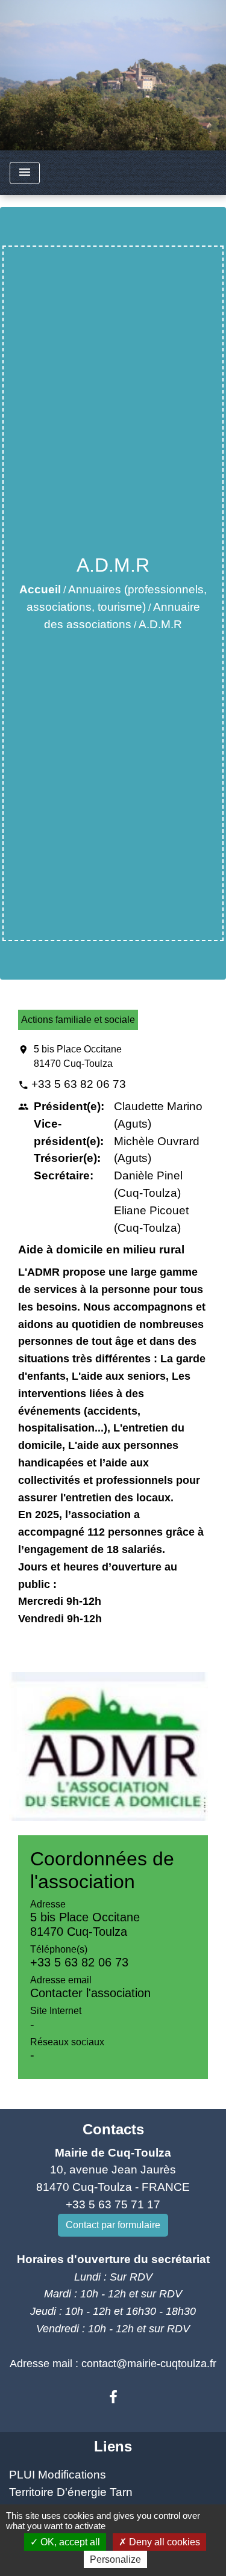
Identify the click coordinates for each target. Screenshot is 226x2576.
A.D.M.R (160, 624)
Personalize (115, 2559)
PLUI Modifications (58, 2475)
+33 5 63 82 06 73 (79, 1084)
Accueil (40, 589)
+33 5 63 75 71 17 (113, 2204)
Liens (113, 2446)
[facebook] (113, 2397)
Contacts (113, 2129)
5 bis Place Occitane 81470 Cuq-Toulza (78, 1056)
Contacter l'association (90, 1993)
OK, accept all (69, 2542)
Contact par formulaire (113, 2225)
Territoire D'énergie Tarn (71, 2492)
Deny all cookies (163, 2542)
